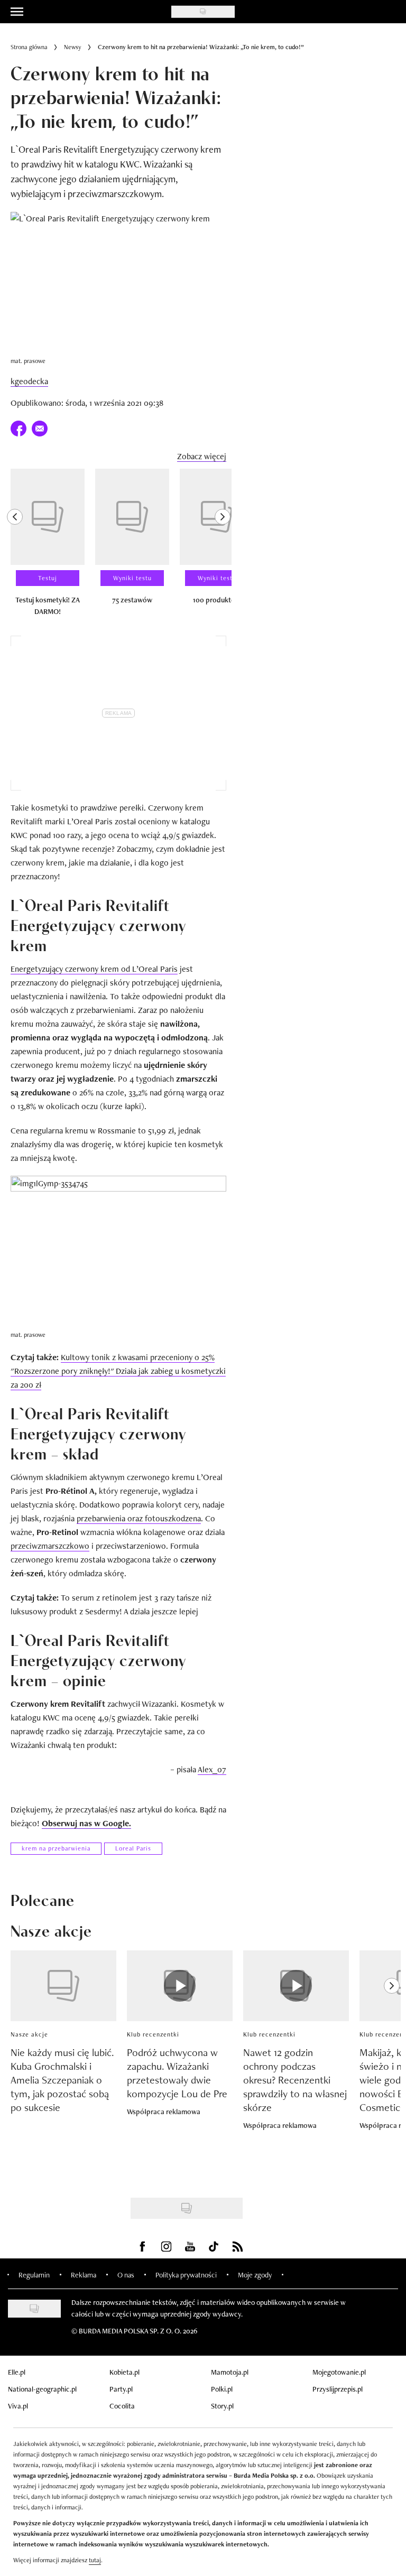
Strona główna (29, 47)
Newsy (73, 47)
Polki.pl (222, 2389)
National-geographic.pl (42, 2389)
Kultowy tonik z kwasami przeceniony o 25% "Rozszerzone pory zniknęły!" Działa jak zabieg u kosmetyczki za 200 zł (118, 1371)
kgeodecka (29, 381)
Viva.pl (18, 2406)
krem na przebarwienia (56, 1848)
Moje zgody (255, 2275)
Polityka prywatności (186, 2275)
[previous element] (15, 547)
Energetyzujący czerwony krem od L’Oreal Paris (94, 969)
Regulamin (34, 2275)
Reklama (84, 2275)
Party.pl (121, 2389)
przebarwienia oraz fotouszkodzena (139, 1518)
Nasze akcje (29, 2034)
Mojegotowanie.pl (339, 2372)
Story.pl (222, 2406)
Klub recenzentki (153, 2034)
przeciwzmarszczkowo (50, 1546)
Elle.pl (17, 2372)
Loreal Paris (133, 1848)
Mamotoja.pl (230, 2372)
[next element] (223, 547)
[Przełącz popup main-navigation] (17, 12)
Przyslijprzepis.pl (338, 2389)
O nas (126, 2275)
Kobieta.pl (124, 2372)
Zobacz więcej (202, 456)
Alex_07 (212, 1769)
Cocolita (122, 2406)
